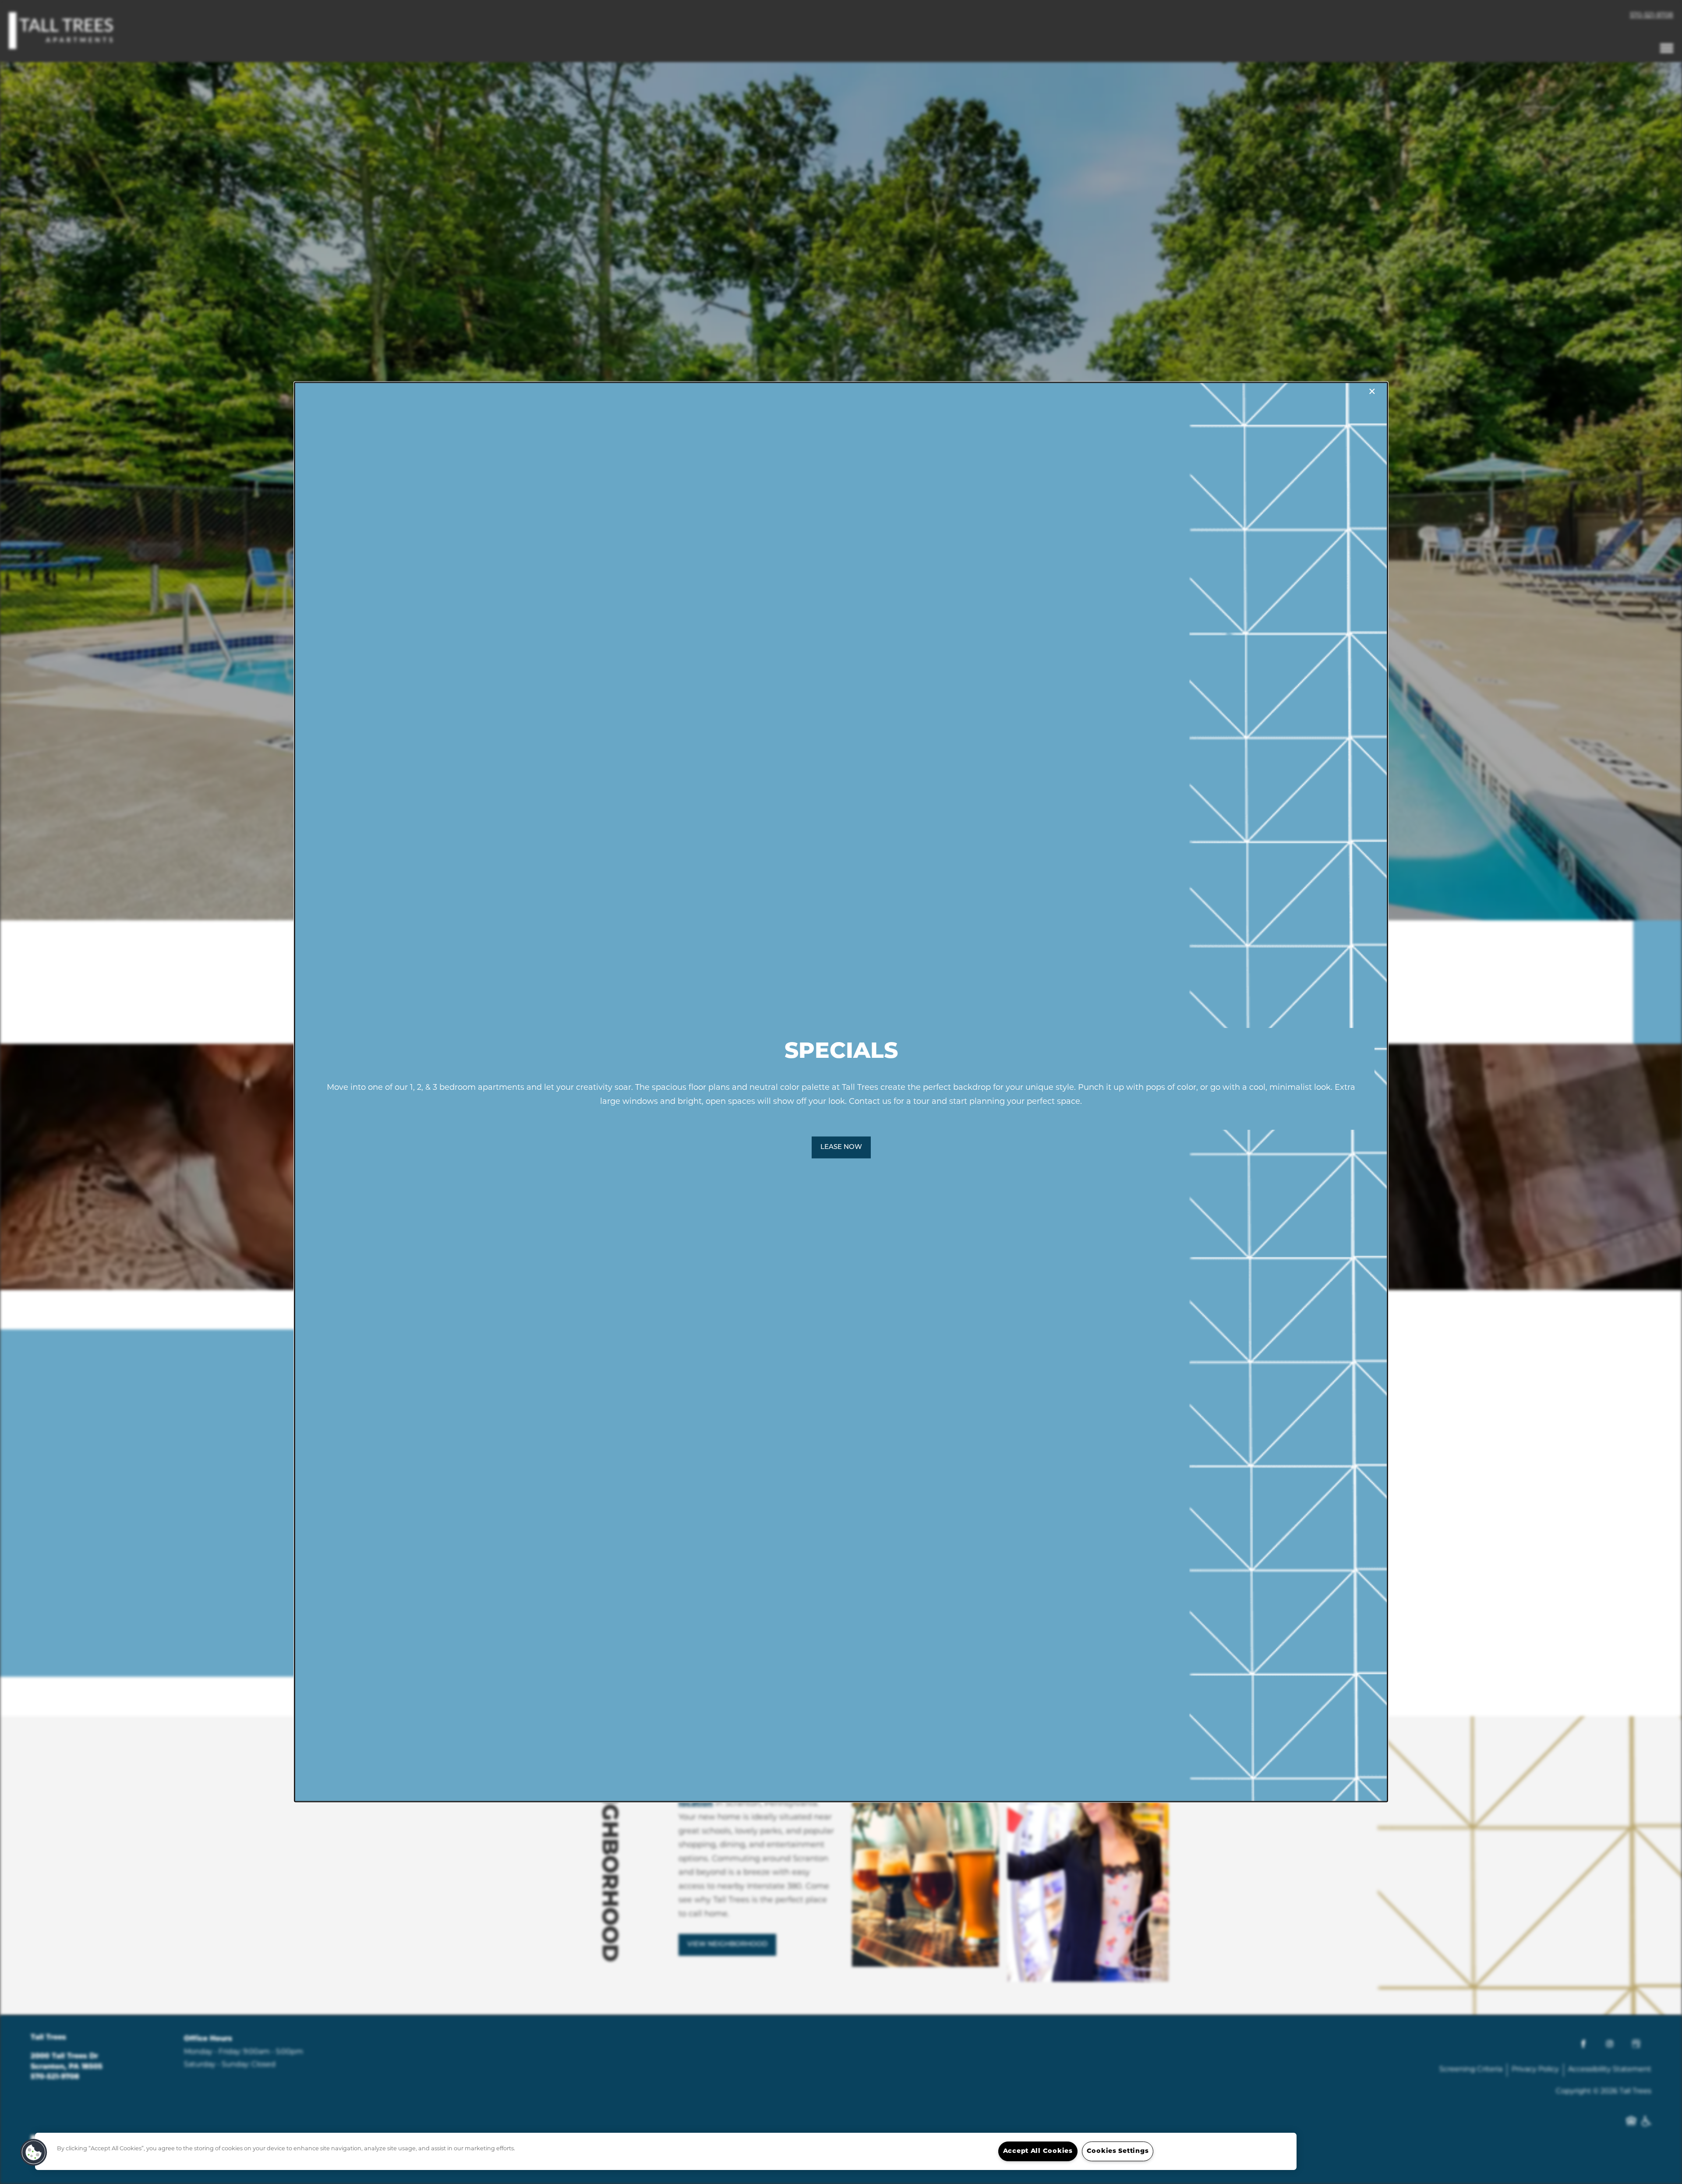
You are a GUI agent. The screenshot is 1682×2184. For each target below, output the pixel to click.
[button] (841, 1148)
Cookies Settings (1118, 2151)
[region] (666, 2151)
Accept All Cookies (1038, 2151)
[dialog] (841, 1092)
